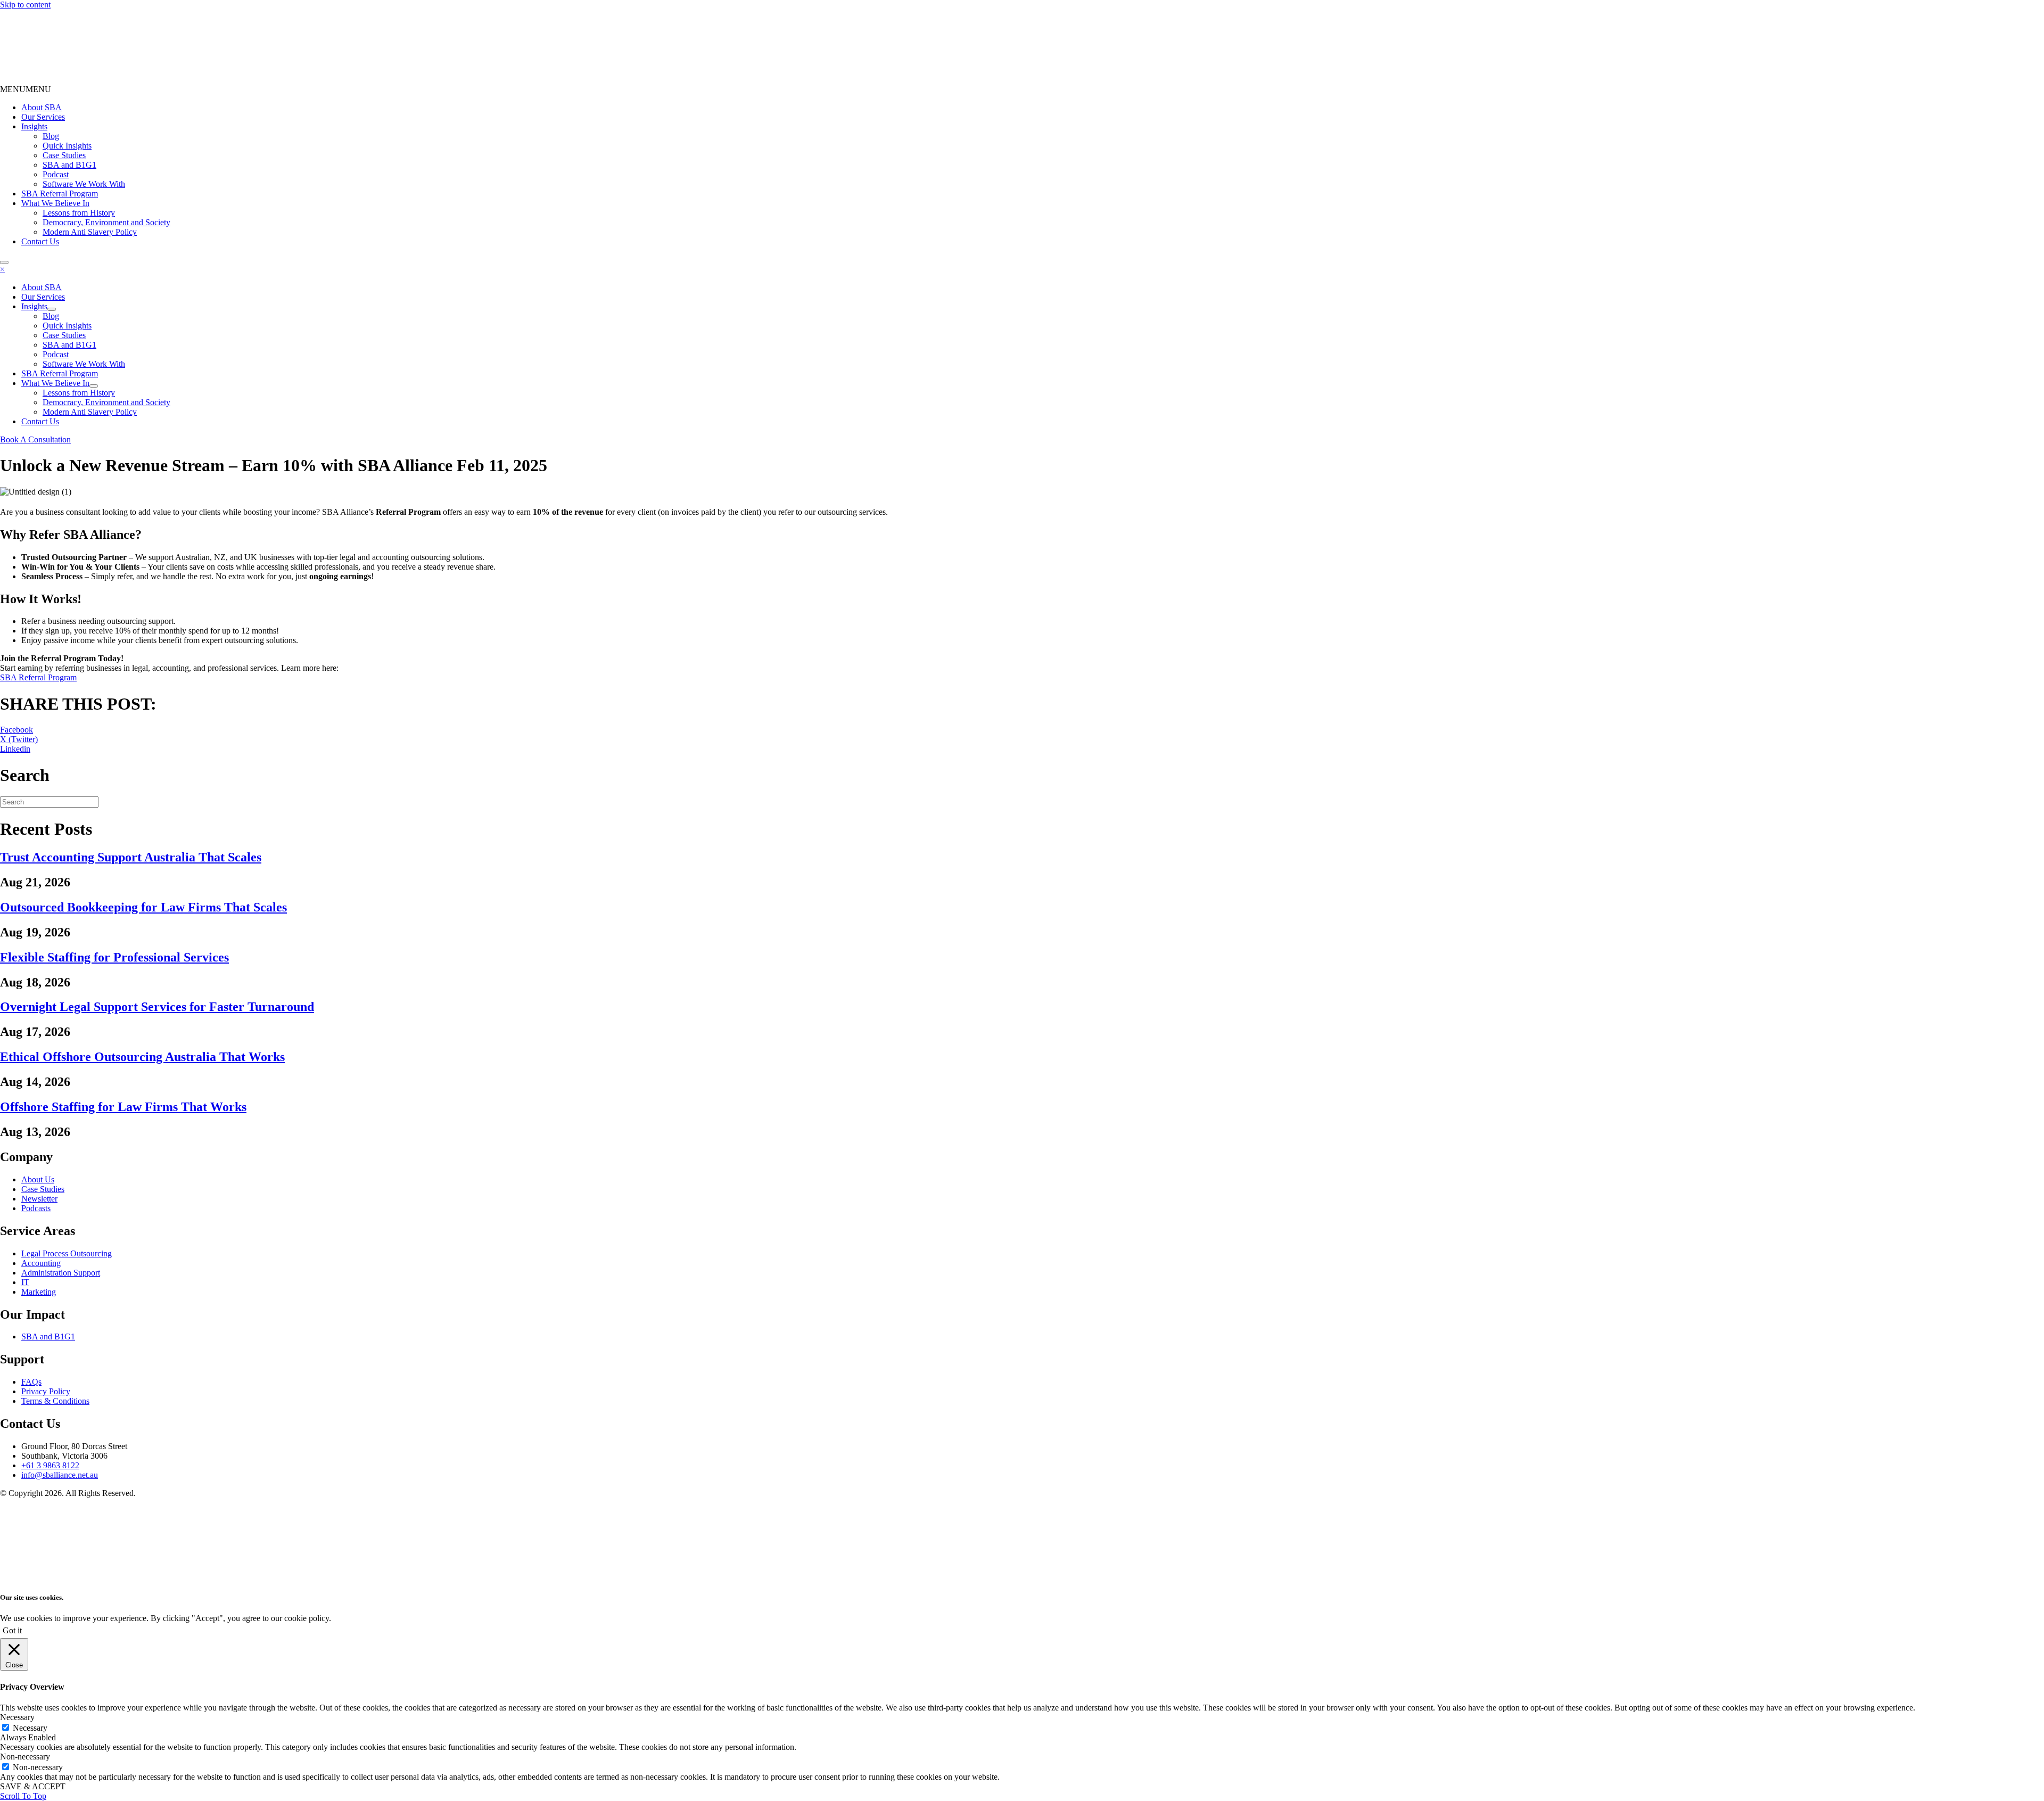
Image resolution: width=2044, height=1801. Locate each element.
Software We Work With (84, 184)
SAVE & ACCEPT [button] (33, 1786)
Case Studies (64, 155)
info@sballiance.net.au (60, 1475)
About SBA (42, 107)
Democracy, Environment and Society (106, 222)
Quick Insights (67, 146)
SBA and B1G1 (69, 165)
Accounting (41, 1263)
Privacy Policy (46, 1391)
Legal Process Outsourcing (67, 1253)
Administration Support (61, 1273)
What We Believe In (55, 203)
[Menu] (4, 262)
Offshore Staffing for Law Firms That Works (123, 1107)
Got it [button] (12, 1630)
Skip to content (25, 5)
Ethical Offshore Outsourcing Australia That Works (142, 1057)
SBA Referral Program (60, 194)
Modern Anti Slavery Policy (90, 232)
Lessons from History (79, 213)
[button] (26, 89)
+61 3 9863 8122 (50, 1465)
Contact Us (40, 241)
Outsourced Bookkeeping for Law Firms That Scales (143, 907)
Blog (51, 136)
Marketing (39, 1292)
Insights (34, 126)
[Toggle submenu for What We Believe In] (94, 386)
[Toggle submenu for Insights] (52, 309)
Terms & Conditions (55, 1401)
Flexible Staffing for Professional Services (114, 957)
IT (25, 1282)
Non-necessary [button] (25, 1757)
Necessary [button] (17, 1717)
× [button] (2, 269)
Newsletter (39, 1199)
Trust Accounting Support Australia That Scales (131, 857)
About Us (38, 1179)
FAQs (31, 1382)
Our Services (43, 117)
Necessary (30, 1728)
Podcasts (36, 1208)
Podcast (56, 174)
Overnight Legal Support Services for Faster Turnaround (157, 1007)
